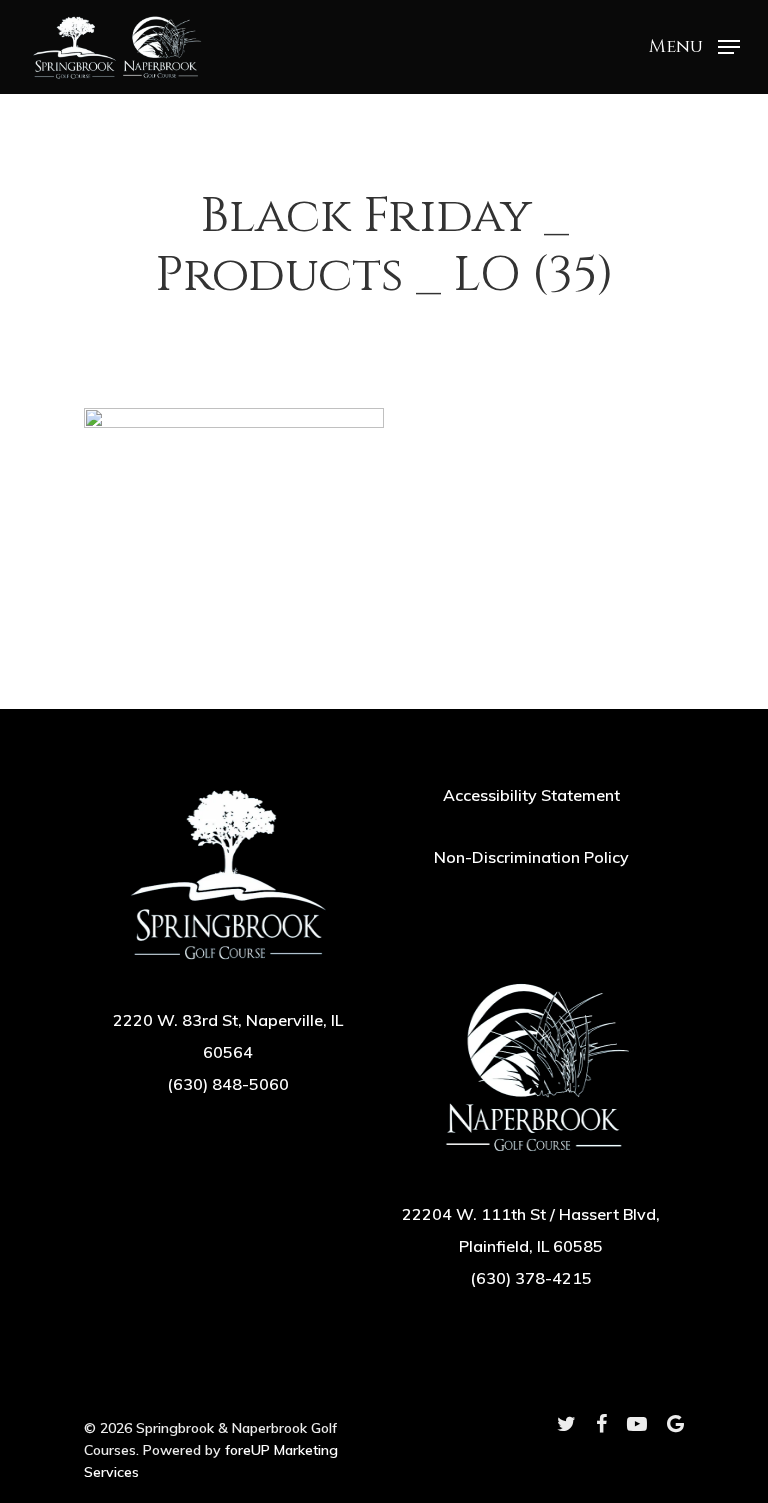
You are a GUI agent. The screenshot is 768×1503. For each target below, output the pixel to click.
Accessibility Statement (531, 795)
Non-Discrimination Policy (531, 857)
